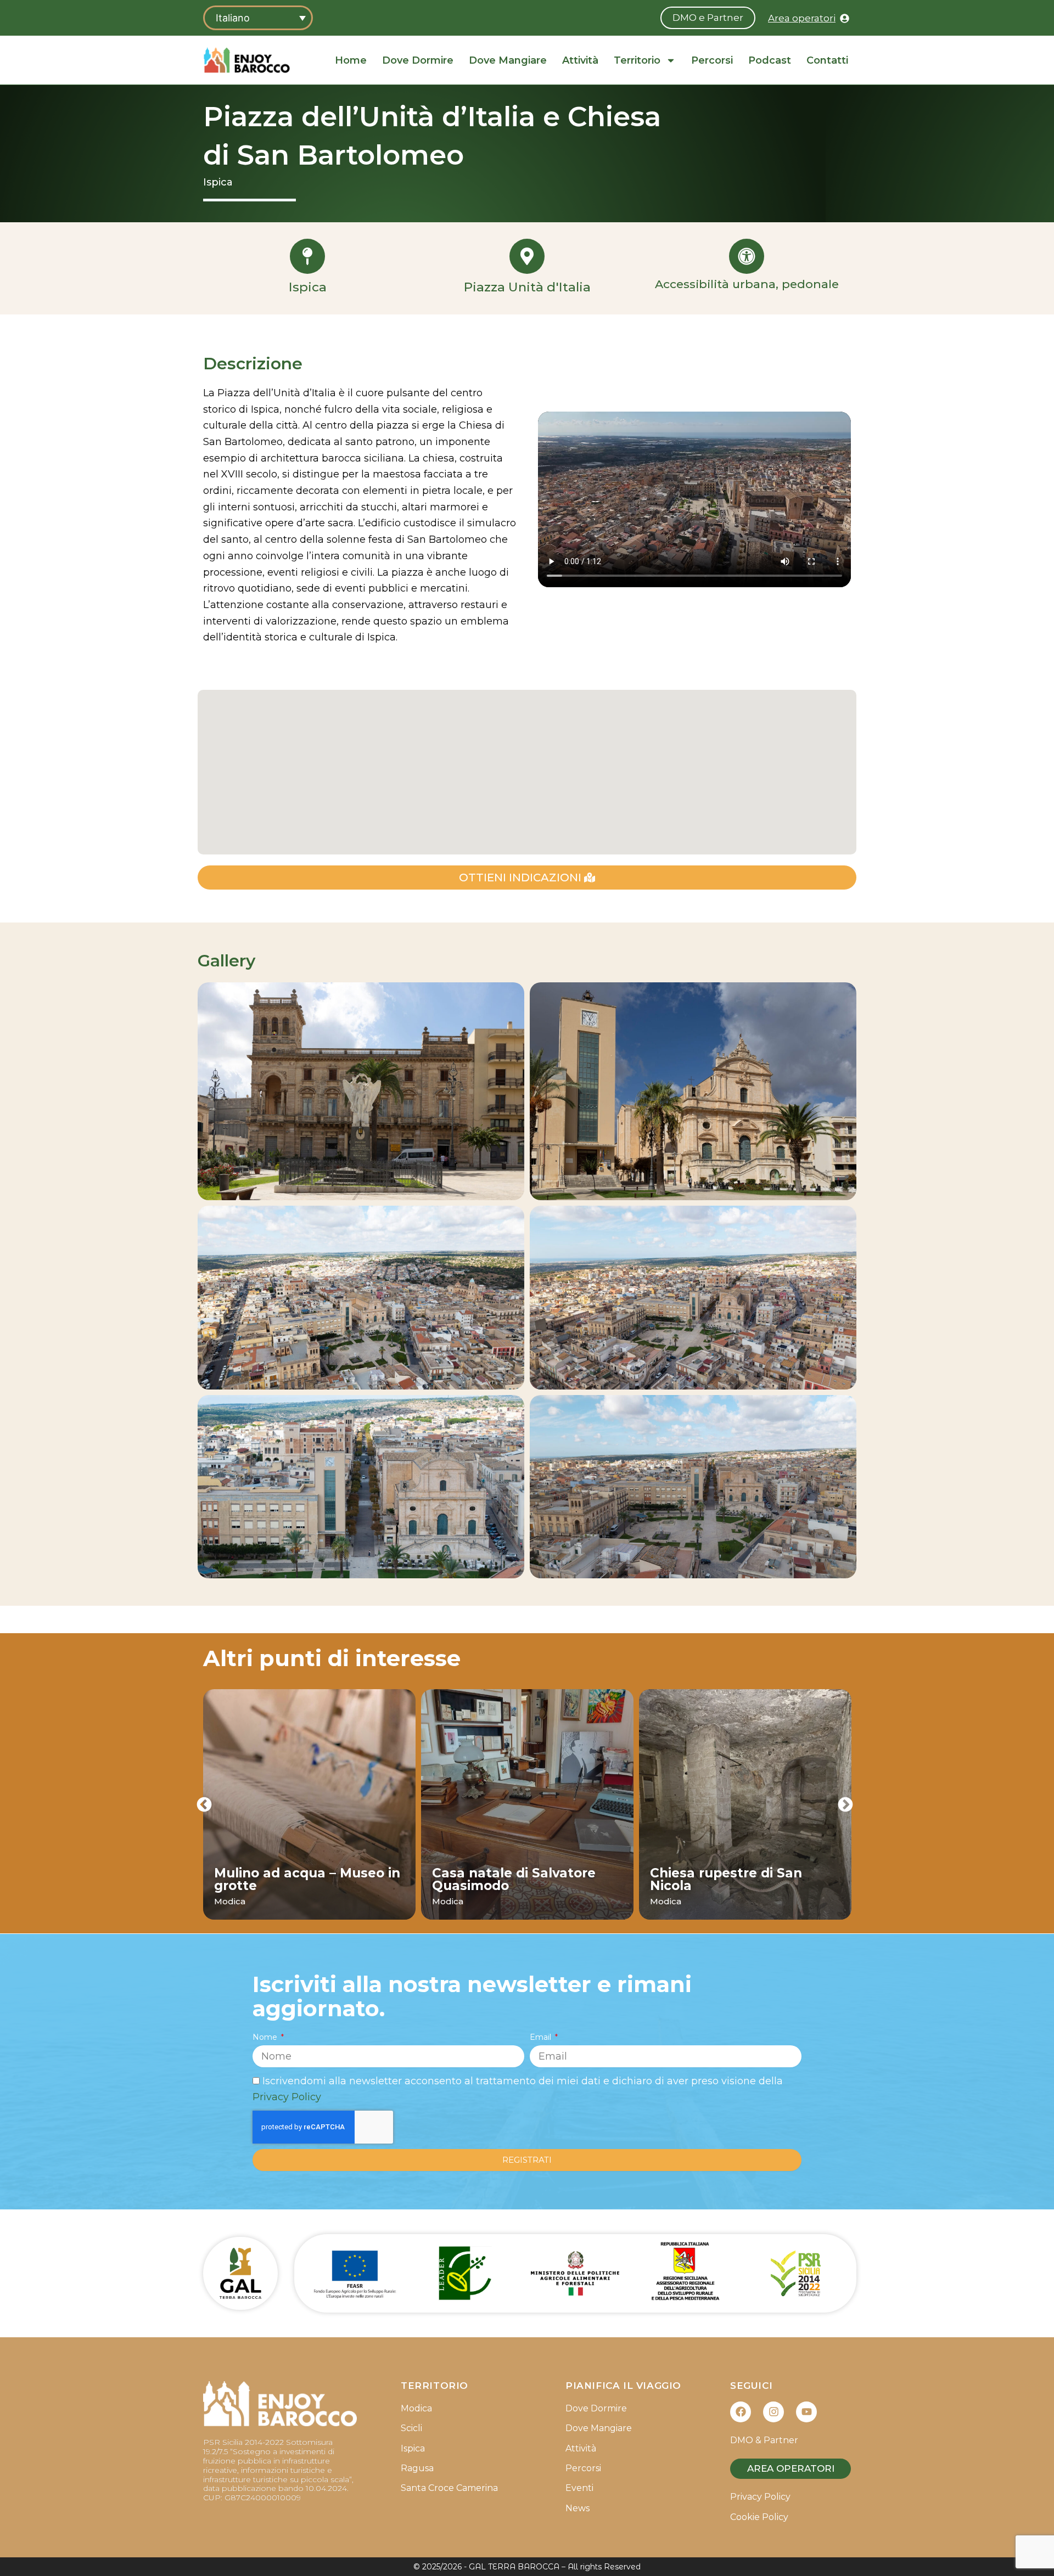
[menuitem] (258, 18)
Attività (580, 60)
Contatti (827, 60)
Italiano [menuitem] (233, 18)
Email (542, 2037)
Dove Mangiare (508, 60)
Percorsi (712, 60)
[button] (204, 1804)
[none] (258, 18)
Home (351, 60)
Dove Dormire (418, 60)
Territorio (637, 60)
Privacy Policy (287, 2097)
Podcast (770, 60)
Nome (266, 2037)
